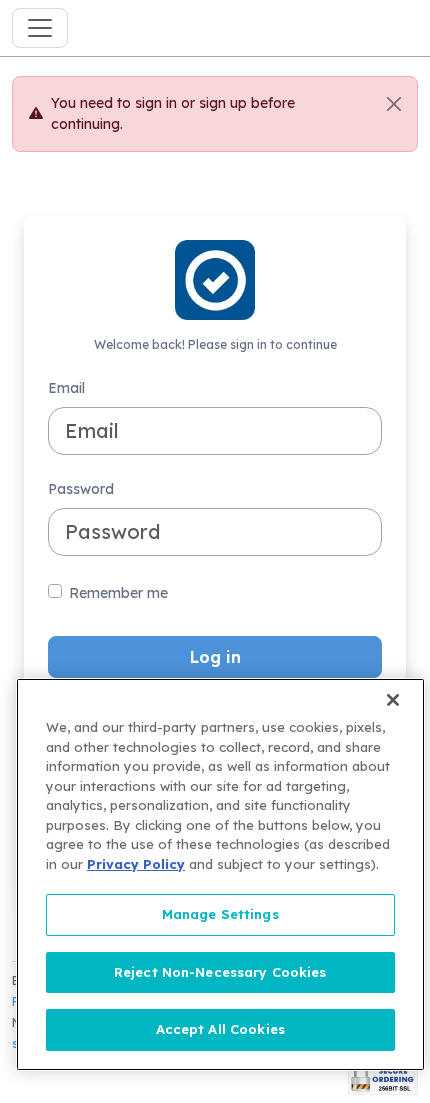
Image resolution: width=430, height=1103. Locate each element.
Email (66, 388)
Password (81, 489)
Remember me (118, 593)
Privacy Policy (136, 864)
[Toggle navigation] (40, 28)
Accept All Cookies (220, 1029)
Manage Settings (220, 914)
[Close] (394, 104)
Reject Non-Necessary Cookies (220, 972)
